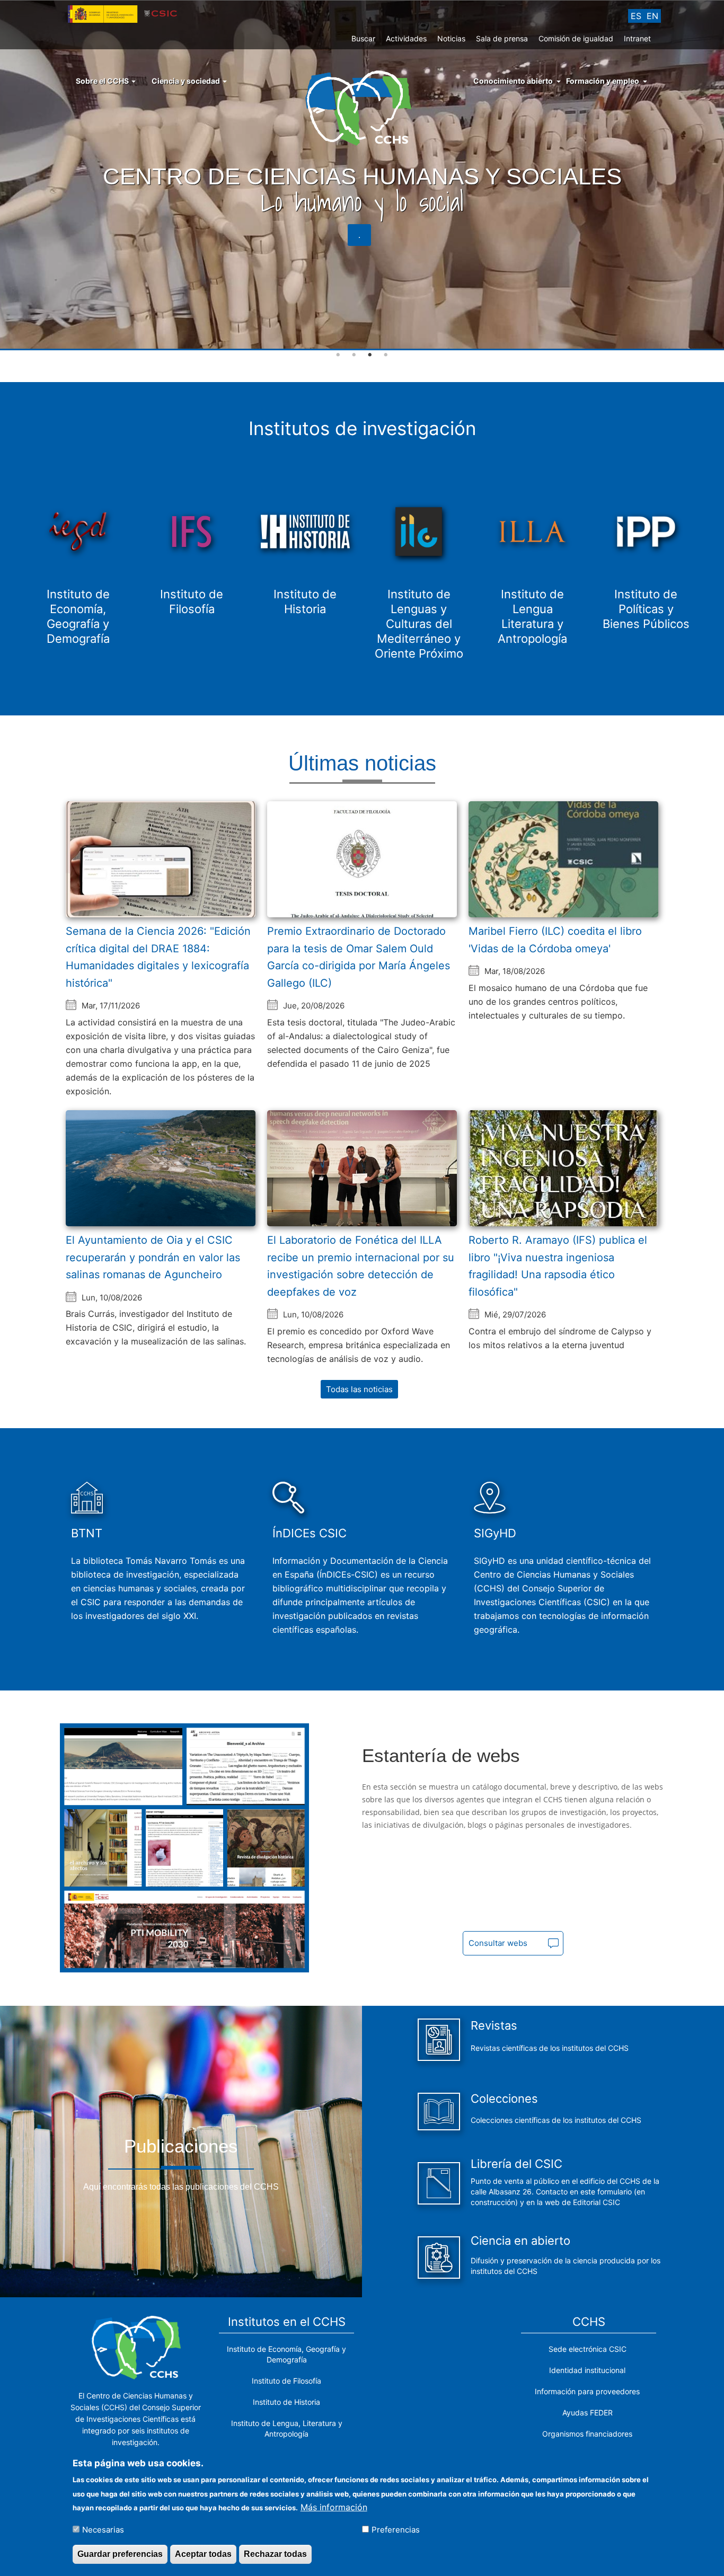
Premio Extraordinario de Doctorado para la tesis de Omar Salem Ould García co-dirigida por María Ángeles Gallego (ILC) (359, 957)
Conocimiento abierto (513, 81)
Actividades (406, 38)
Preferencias (396, 2529)
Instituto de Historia (286, 2402)
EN (652, 16)
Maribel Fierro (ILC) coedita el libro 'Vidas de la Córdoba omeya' (555, 940)
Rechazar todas (275, 2554)
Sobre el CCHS (103, 81)
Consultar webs (498, 1943)
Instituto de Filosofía (286, 2381)
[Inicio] (362, 107)
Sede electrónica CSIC (588, 2349)
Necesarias (103, 2529)
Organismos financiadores (587, 2434)
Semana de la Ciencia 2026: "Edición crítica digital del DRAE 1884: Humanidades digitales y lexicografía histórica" (158, 957)
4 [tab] (386, 355)
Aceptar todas (203, 2554)
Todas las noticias (359, 1389)
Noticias (451, 38)
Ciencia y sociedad (187, 81)
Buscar (363, 38)
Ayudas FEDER (588, 2413)
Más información (334, 2507)
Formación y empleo (603, 81)
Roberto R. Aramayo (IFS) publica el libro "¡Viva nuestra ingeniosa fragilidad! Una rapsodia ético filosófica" (558, 1266)
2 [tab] (354, 355)
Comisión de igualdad (576, 38)
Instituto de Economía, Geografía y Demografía (286, 2354)
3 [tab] (370, 355)
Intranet (637, 38)
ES (636, 16)
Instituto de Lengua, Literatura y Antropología (287, 2428)
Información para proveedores (587, 2391)
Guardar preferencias (120, 2554)
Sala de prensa (502, 38)
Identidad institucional (587, 2370)
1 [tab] (338, 355)
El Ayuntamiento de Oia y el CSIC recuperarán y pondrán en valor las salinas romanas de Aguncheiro (153, 1257)
